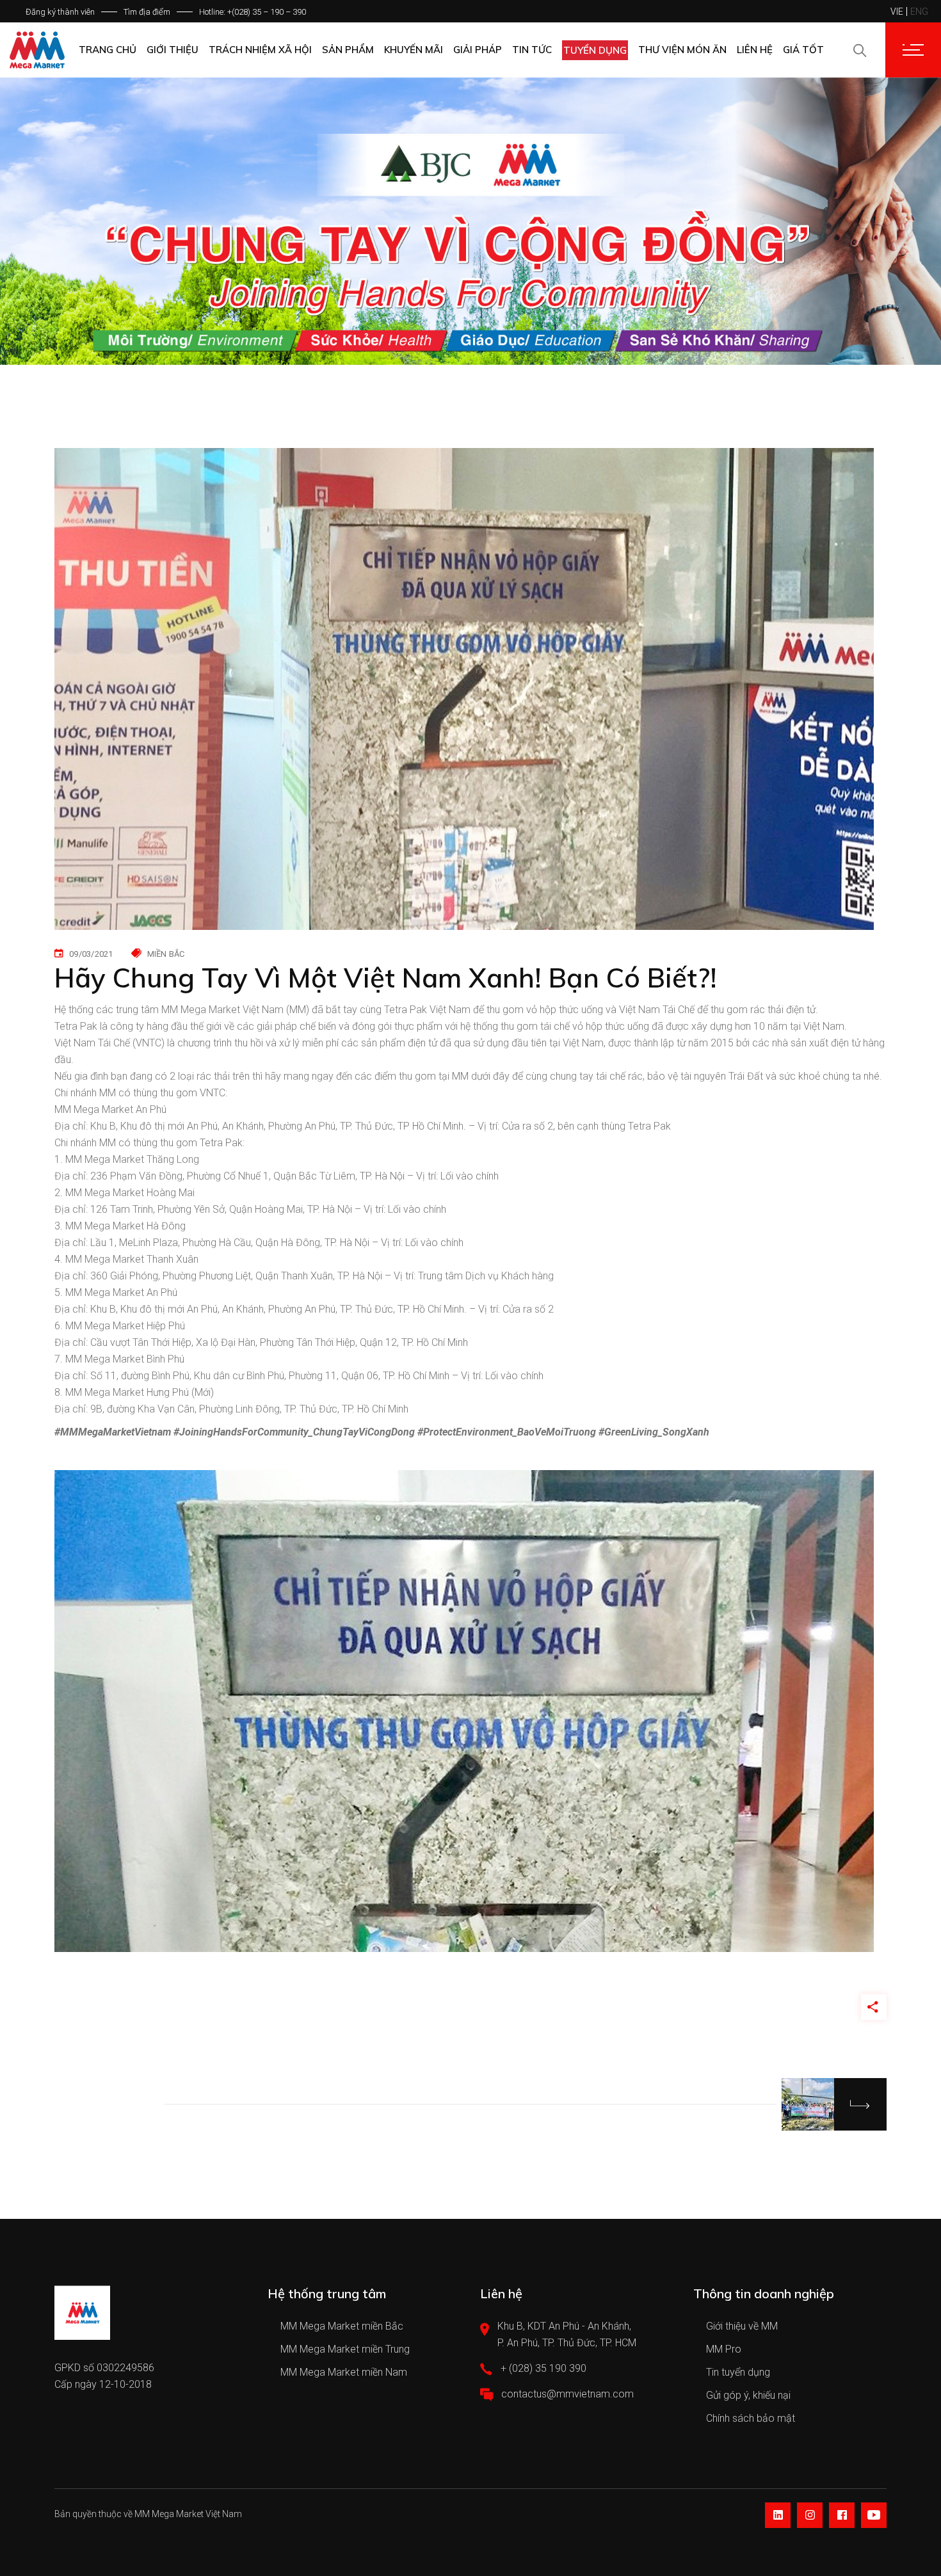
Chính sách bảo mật (751, 2418)
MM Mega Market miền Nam (344, 2372)
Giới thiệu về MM (742, 2326)
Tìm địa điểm (147, 12)
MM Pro (724, 2349)
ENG (919, 12)
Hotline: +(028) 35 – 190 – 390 (253, 12)
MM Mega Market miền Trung (345, 2349)
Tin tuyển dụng (738, 2372)
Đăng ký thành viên (60, 12)
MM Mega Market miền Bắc (342, 2326)
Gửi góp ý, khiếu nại (748, 2395)
